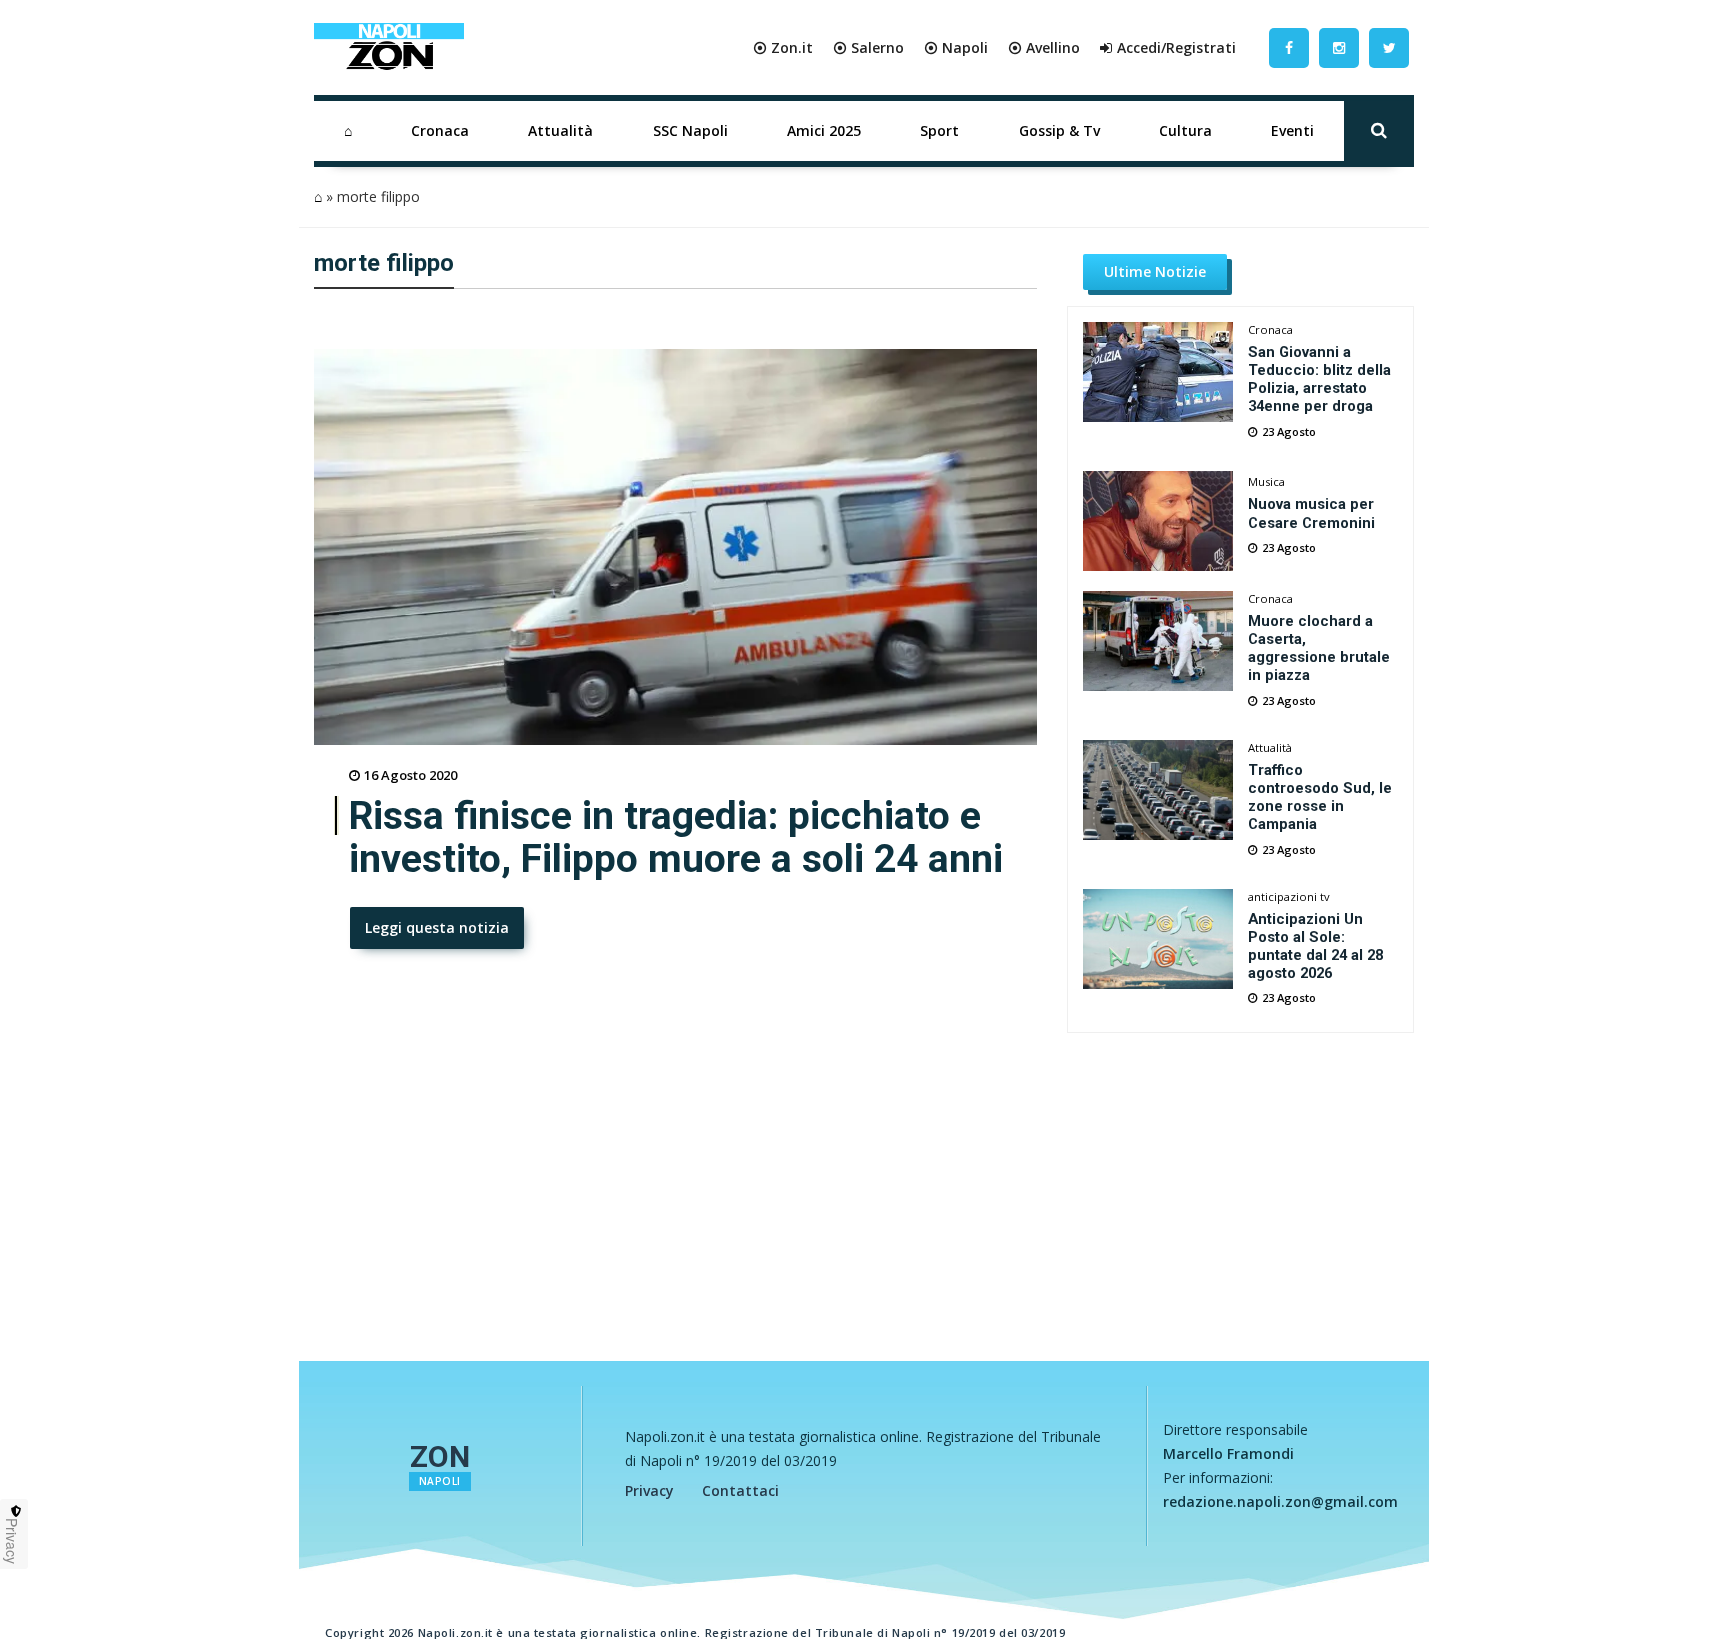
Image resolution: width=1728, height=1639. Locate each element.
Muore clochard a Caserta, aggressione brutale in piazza (1319, 648)
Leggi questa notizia (437, 927)
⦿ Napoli (956, 47)
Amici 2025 (824, 130)
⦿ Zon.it (783, 47)
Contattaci (740, 1490)
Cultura (1185, 130)
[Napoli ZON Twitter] (1389, 47)
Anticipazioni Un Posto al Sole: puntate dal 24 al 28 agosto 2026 (1315, 946)
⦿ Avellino (1044, 47)
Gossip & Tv (1059, 130)
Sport (939, 130)
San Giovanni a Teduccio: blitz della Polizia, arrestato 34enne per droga (1319, 379)
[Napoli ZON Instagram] (1339, 47)
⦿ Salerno (868, 47)
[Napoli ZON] (389, 48)
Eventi (1292, 130)
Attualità (560, 130)
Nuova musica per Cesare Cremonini (1311, 513)
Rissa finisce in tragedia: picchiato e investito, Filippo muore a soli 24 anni (676, 838)
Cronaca (440, 130)
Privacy (649, 1490)
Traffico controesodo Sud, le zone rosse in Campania (1320, 797)
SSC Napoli (690, 130)
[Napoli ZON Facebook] (1289, 47)
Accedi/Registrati (1176, 47)
